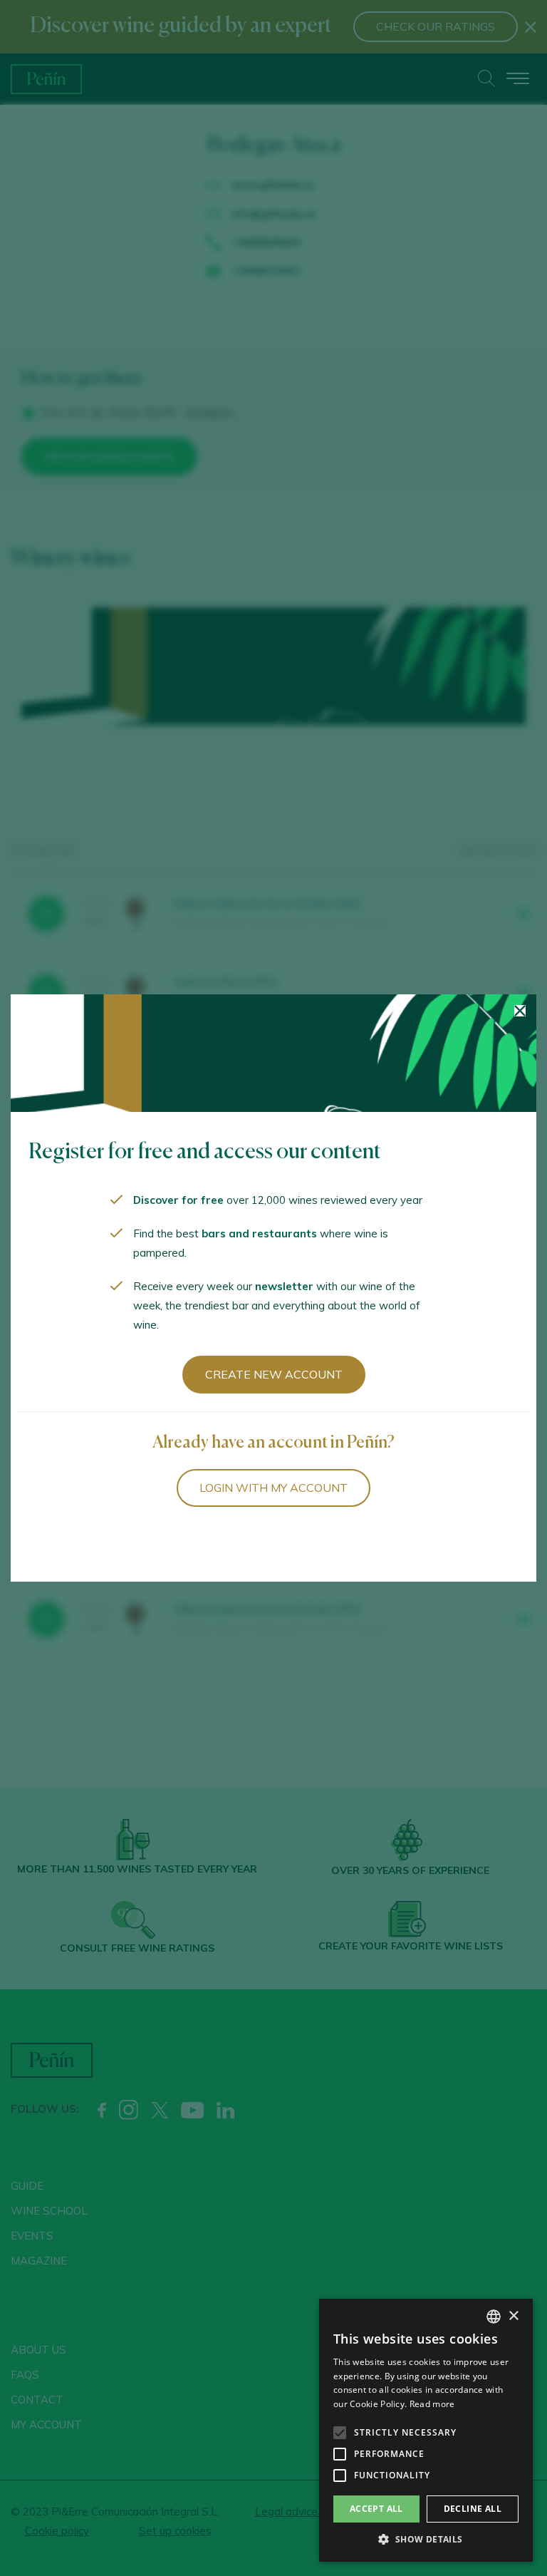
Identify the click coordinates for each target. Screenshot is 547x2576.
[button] (426, 2540)
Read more (432, 2404)
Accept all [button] (376, 2509)
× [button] (513, 2316)
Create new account (274, 1374)
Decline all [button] (473, 2509)
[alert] (426, 2430)
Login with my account (273, 1488)
